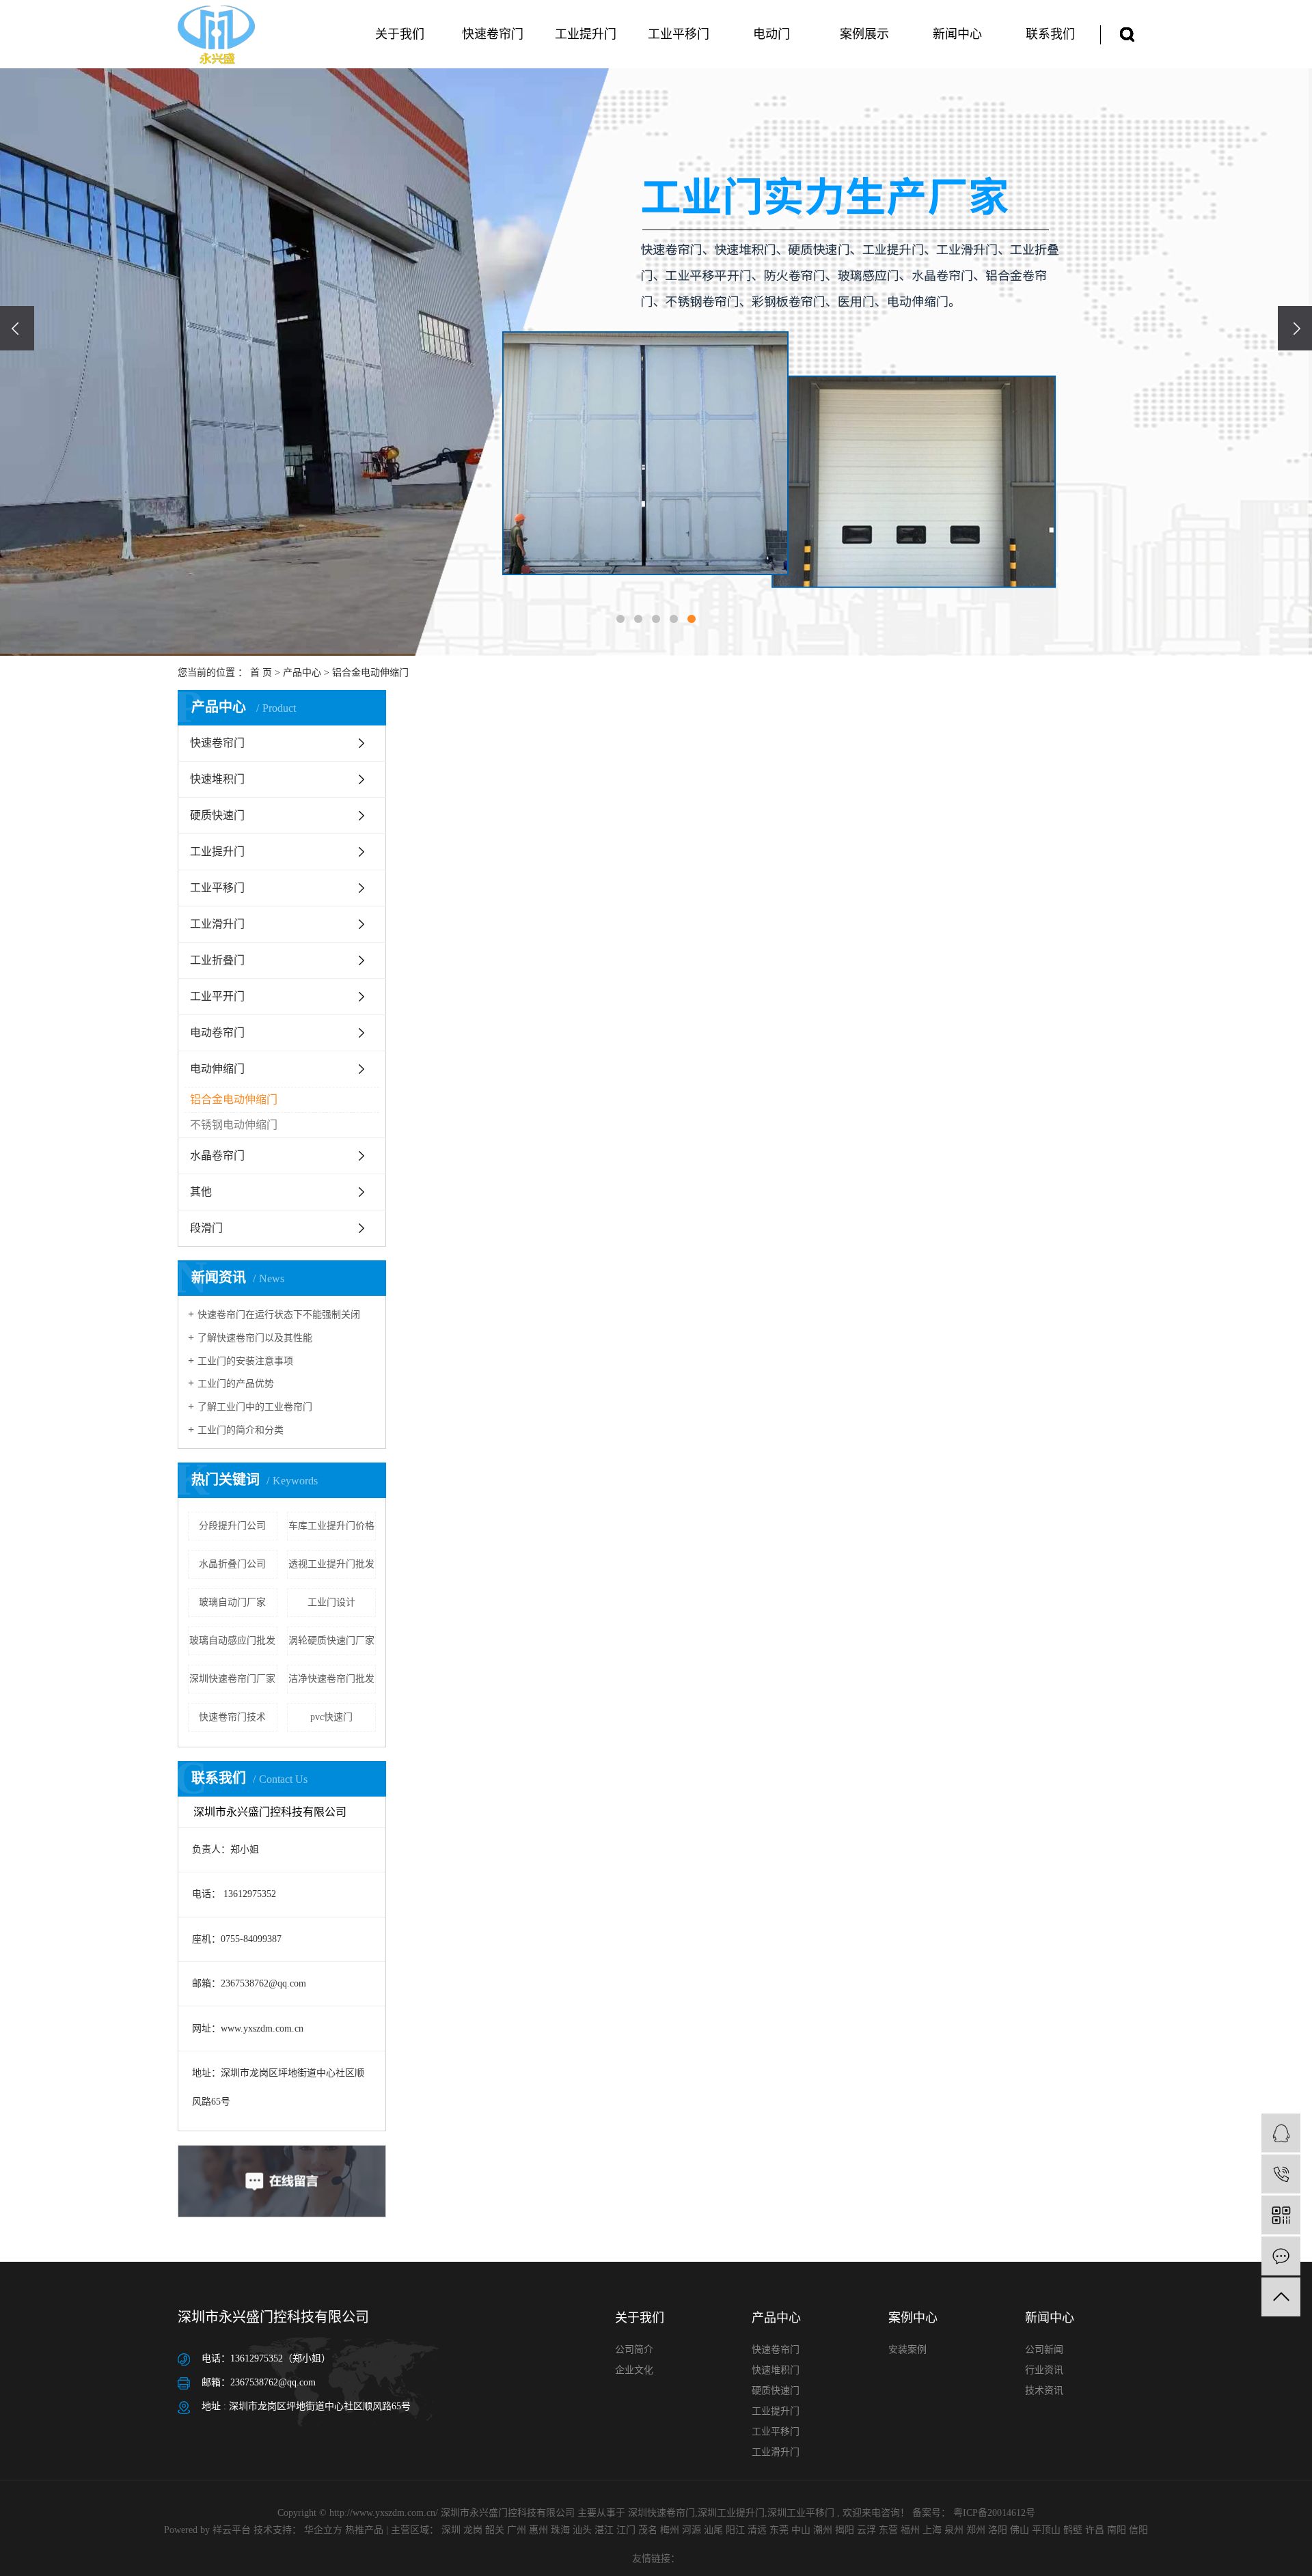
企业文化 (634, 2370)
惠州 (538, 2530)
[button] (620, 619)
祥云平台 (232, 2530)
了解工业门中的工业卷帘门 (255, 1407)
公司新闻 (1044, 2350)
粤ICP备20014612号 (994, 2513)
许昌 (1095, 2530)
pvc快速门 (331, 1717)
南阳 (1117, 2530)
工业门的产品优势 (236, 1384)
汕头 (582, 2530)
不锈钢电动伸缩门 (234, 1125)
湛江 (604, 2530)
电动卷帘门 (217, 1033)
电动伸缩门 (217, 1069)
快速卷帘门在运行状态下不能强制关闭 (279, 1315)
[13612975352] (1281, 2174)
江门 (626, 2530)
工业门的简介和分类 (241, 1430)
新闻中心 (957, 34)
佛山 (1020, 2530)
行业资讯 (1044, 2370)
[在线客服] (1281, 2133)
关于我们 (400, 34)
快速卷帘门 (493, 34)
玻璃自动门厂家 (232, 1602)
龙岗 (473, 2530)
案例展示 (864, 34)
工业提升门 (586, 34)
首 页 (261, 673)
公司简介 (634, 2350)
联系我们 (1050, 34)
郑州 (976, 2530)
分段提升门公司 (232, 1526)
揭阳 (845, 2530)
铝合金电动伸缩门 (370, 673)
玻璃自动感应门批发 (232, 1640)
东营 (888, 2530)
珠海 (560, 2530)
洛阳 (998, 2530)
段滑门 (206, 1228)
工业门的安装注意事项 (245, 1361)
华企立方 (322, 2530)
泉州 (954, 2530)
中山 (801, 2530)
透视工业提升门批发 (331, 1564)
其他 (201, 1192)
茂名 (648, 2530)
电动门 (771, 34)
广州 (517, 2530)
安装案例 (907, 2350)
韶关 (495, 2530)
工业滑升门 (217, 924)
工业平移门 (679, 34)
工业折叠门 (217, 960)
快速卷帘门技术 (232, 1717)
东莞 (779, 2530)
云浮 (866, 2530)
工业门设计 (331, 1602)
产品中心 (302, 673)
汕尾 (713, 2530)
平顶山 (1046, 2530)
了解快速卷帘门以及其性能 (255, 1338)
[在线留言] (1281, 2256)
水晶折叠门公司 (232, 1564)
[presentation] (17, 328)
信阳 (1138, 2530)
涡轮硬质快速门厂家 (331, 1640)
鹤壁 (1073, 2530)
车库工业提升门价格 (331, 1526)
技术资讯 (1044, 2391)
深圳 (451, 2530)
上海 (932, 2530)
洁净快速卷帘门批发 (331, 1679)
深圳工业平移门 (801, 2513)
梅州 (670, 2530)
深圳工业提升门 (731, 2513)
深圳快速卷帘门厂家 (232, 1679)
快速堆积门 (217, 779)
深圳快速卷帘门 (661, 2513)
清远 (757, 2530)
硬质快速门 (217, 815)
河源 (692, 2530)
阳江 (735, 2530)
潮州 (823, 2530)
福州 (910, 2530)
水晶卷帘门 (217, 1155)
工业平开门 (217, 996)
